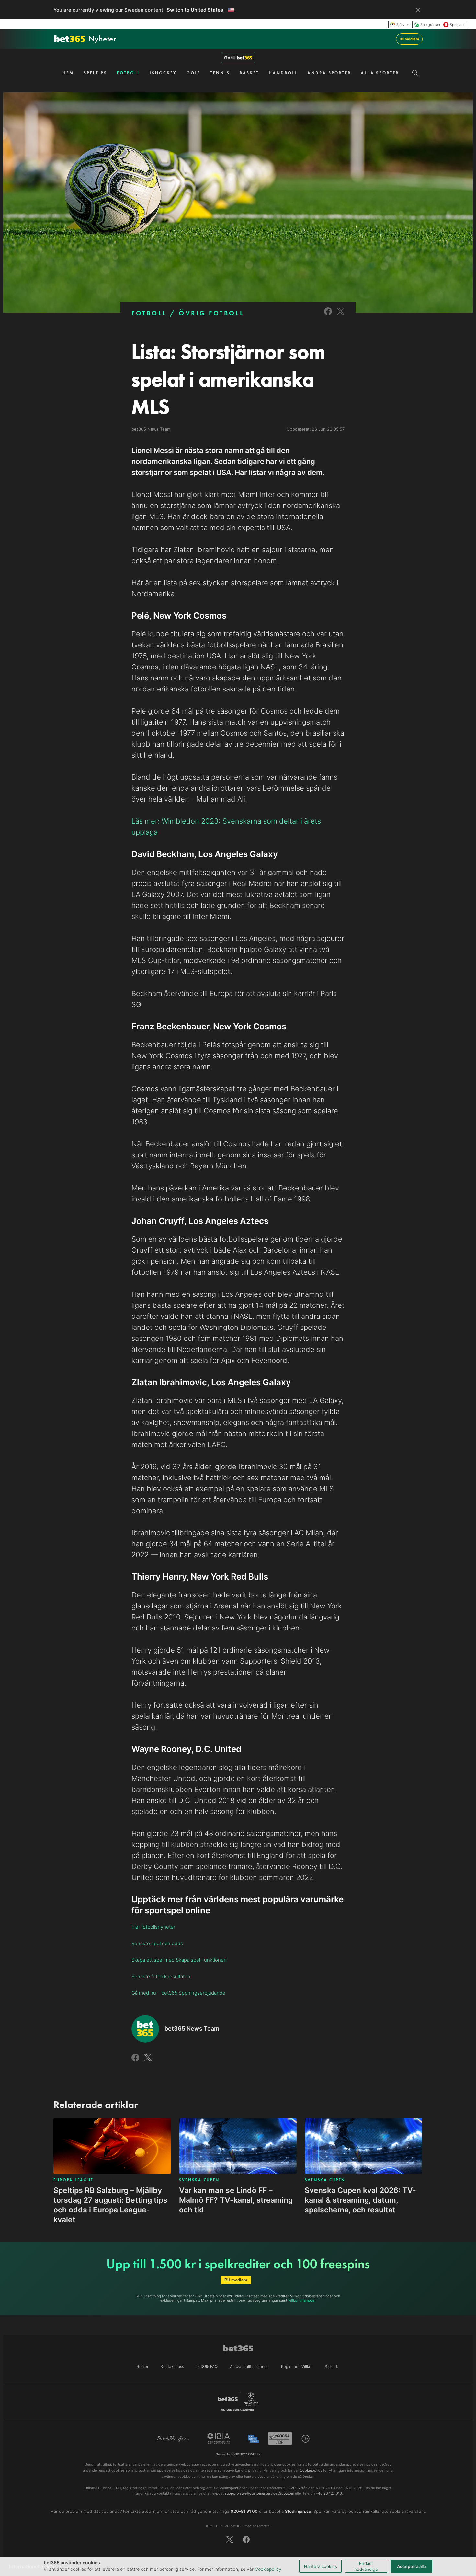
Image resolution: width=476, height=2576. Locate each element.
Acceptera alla (411, 2566)
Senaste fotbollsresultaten (161, 1976)
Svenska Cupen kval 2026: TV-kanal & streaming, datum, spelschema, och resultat (360, 2200)
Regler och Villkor (297, 2367)
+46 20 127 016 (329, 2493)
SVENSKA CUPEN (199, 2180)
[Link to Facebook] (328, 316)
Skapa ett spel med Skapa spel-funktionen (179, 1960)
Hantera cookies (321, 2566)
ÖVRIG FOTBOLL (212, 313)
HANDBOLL (283, 73)
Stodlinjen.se (298, 2511)
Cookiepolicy (268, 2569)
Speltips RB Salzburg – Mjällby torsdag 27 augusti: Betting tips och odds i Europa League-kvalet (110, 2205)
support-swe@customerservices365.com (259, 2493)
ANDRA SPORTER (329, 73)
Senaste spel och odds (157, 1943)
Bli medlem (409, 39)
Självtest (404, 25)
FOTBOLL (128, 73)
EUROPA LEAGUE (74, 2180)
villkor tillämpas (301, 2300)
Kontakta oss (172, 2367)
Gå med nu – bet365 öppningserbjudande (178, 1993)
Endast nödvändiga (366, 2566)
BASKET (249, 73)
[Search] (415, 73)
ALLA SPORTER (380, 73)
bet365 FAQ (207, 2367)
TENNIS (220, 73)
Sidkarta (332, 2367)
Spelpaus (458, 25)
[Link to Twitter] (341, 316)
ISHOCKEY (163, 73)
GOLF (194, 73)
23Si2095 (291, 2488)
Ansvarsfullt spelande (249, 2367)
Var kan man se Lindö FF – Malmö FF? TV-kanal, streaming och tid (236, 2200)
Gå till (230, 58)
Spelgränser (430, 25)
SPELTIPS (95, 73)
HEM (68, 73)
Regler (142, 2367)
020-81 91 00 (244, 2511)
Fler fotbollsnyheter (153, 1927)
